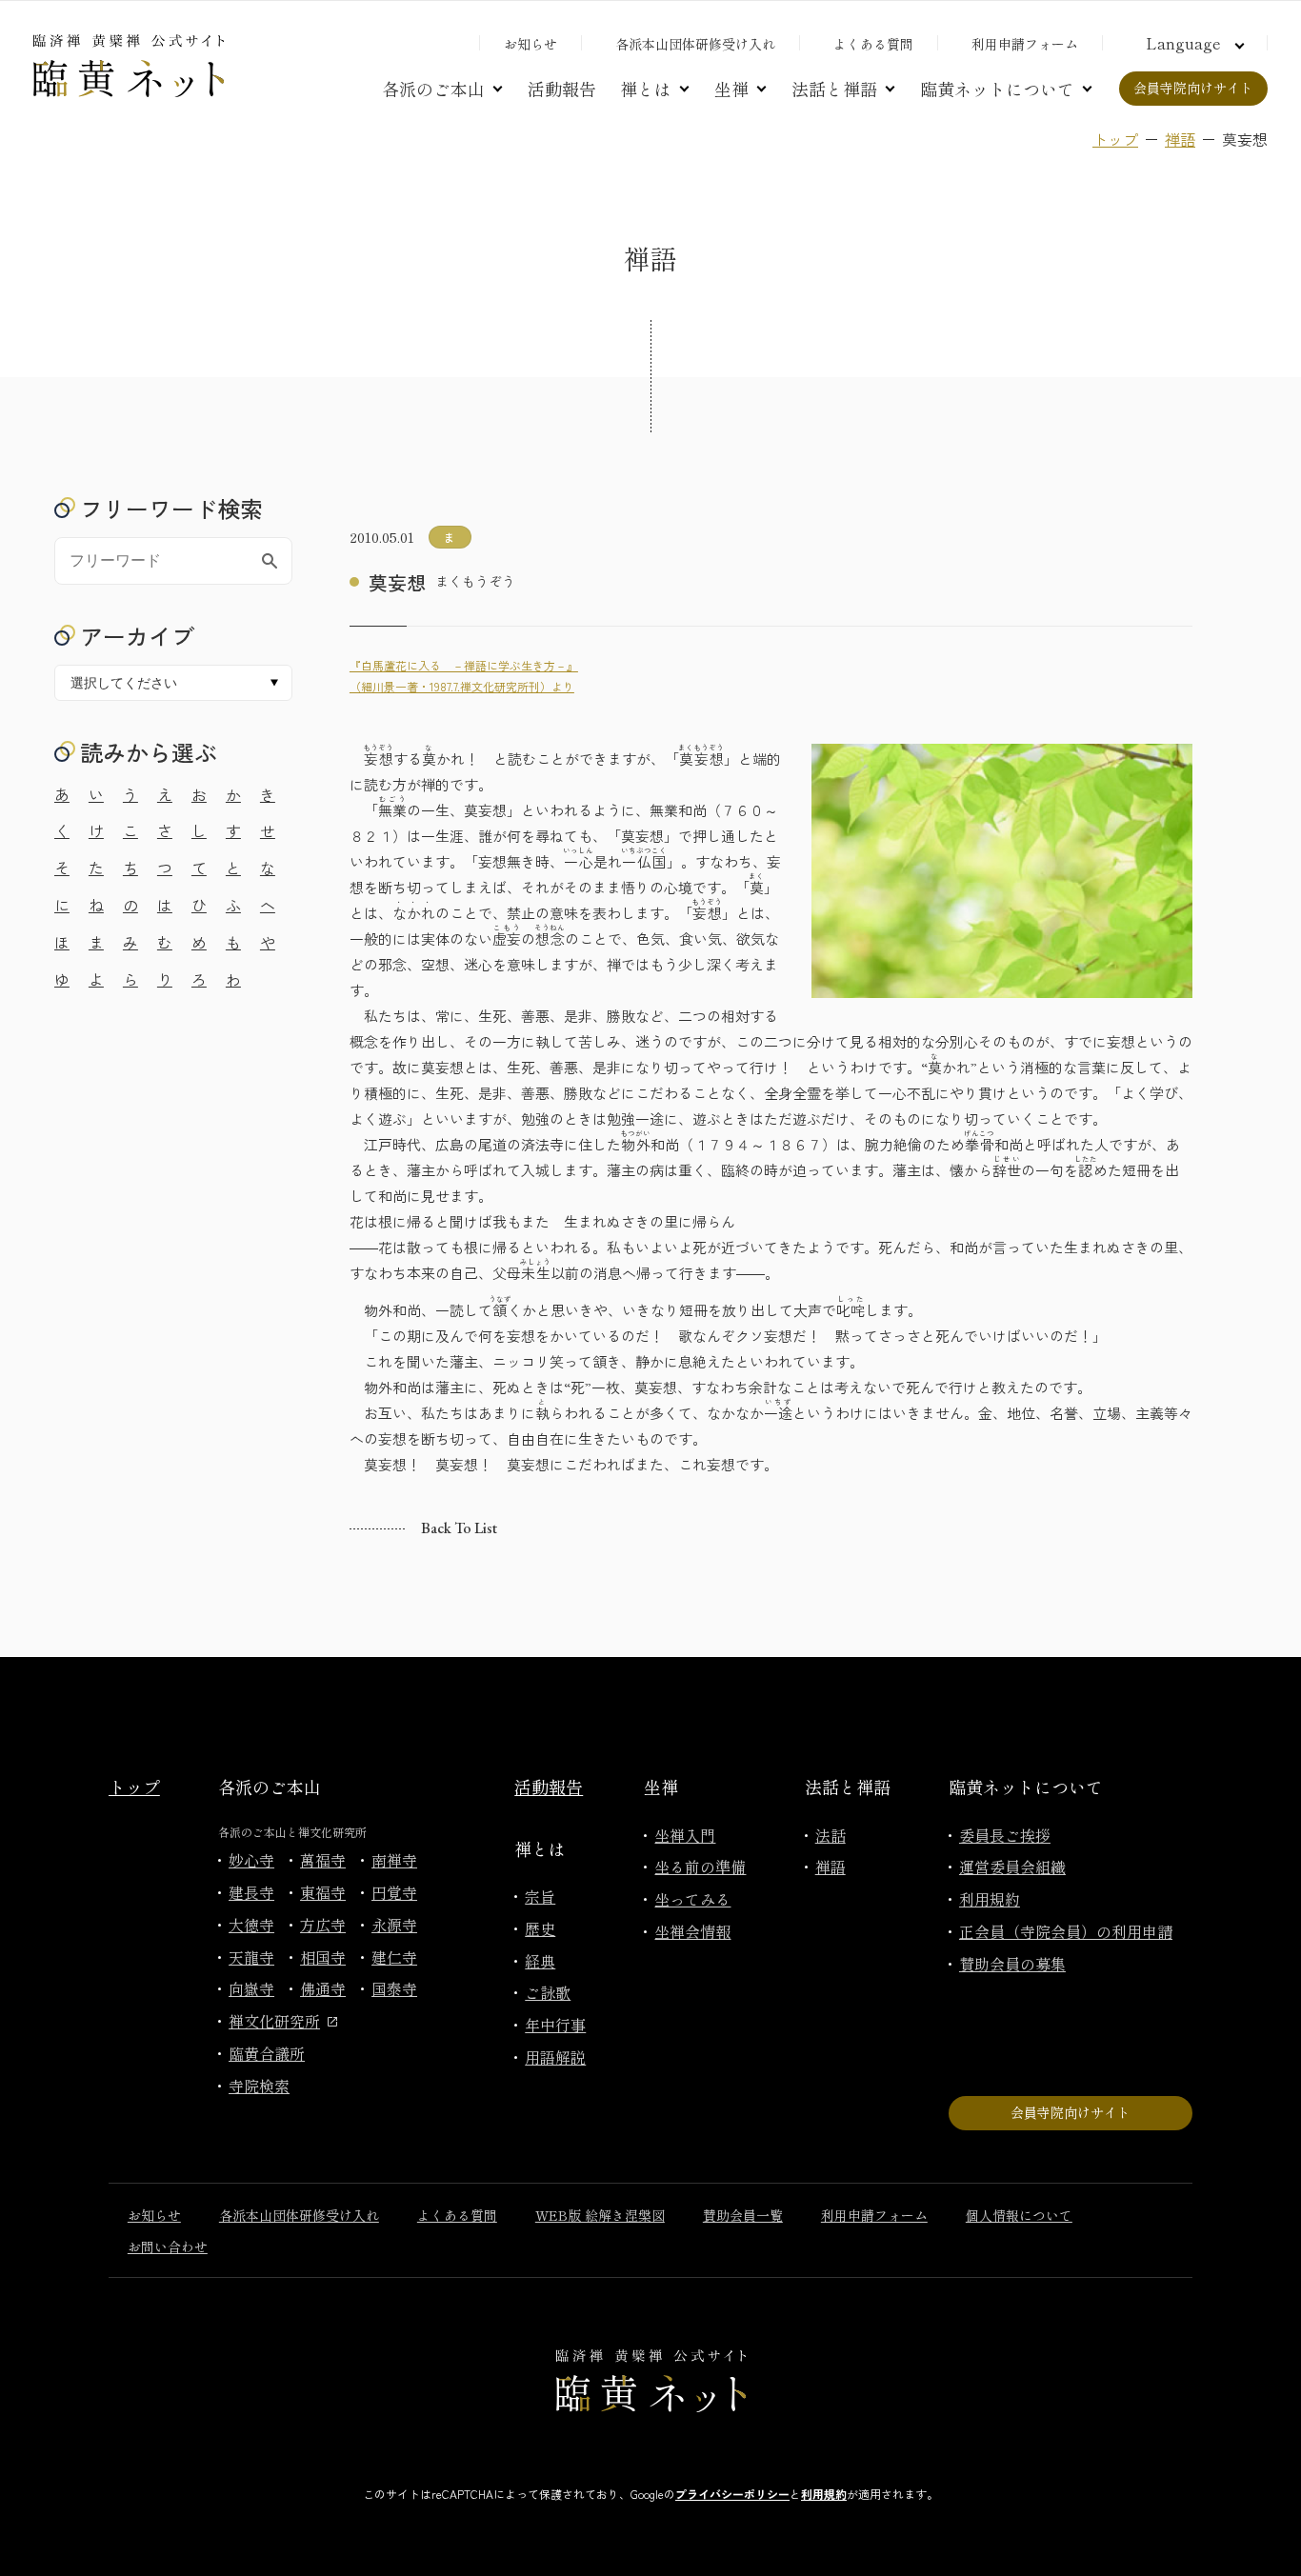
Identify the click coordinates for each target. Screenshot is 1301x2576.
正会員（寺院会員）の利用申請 (1066, 1931)
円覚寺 (394, 1892)
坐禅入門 (685, 1835)
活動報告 (562, 89)
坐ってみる (692, 1899)
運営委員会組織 (1012, 1867)
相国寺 (323, 1957)
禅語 (1180, 139)
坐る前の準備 (700, 1867)
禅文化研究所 (274, 2021)
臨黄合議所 (267, 2053)
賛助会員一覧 (743, 2215)
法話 (831, 1835)
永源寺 (394, 1925)
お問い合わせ (168, 2247)
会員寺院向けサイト (1193, 88)
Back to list (459, 1528)
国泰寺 (394, 1988)
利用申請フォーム (1025, 44)
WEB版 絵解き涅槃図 (600, 2215)
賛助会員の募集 (1012, 1964)
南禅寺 (394, 1860)
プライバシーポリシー (732, 2494)
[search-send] (270, 561)
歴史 (540, 1928)
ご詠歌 (548, 1992)
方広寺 (323, 1925)
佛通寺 (323, 1988)
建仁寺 (394, 1957)
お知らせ (530, 44)
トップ (1115, 139)
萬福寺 (323, 1860)
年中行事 (555, 2025)
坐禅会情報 (692, 1931)
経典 (540, 1961)
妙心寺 (251, 1860)
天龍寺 (251, 1957)
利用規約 (990, 1899)
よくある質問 (873, 44)
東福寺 (323, 1892)
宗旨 (540, 1896)
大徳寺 (251, 1925)
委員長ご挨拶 (1005, 1835)
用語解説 (555, 2057)
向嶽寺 (251, 1988)
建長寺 (251, 1892)
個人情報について (1019, 2215)
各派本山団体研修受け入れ (695, 44)
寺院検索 (259, 2086)
